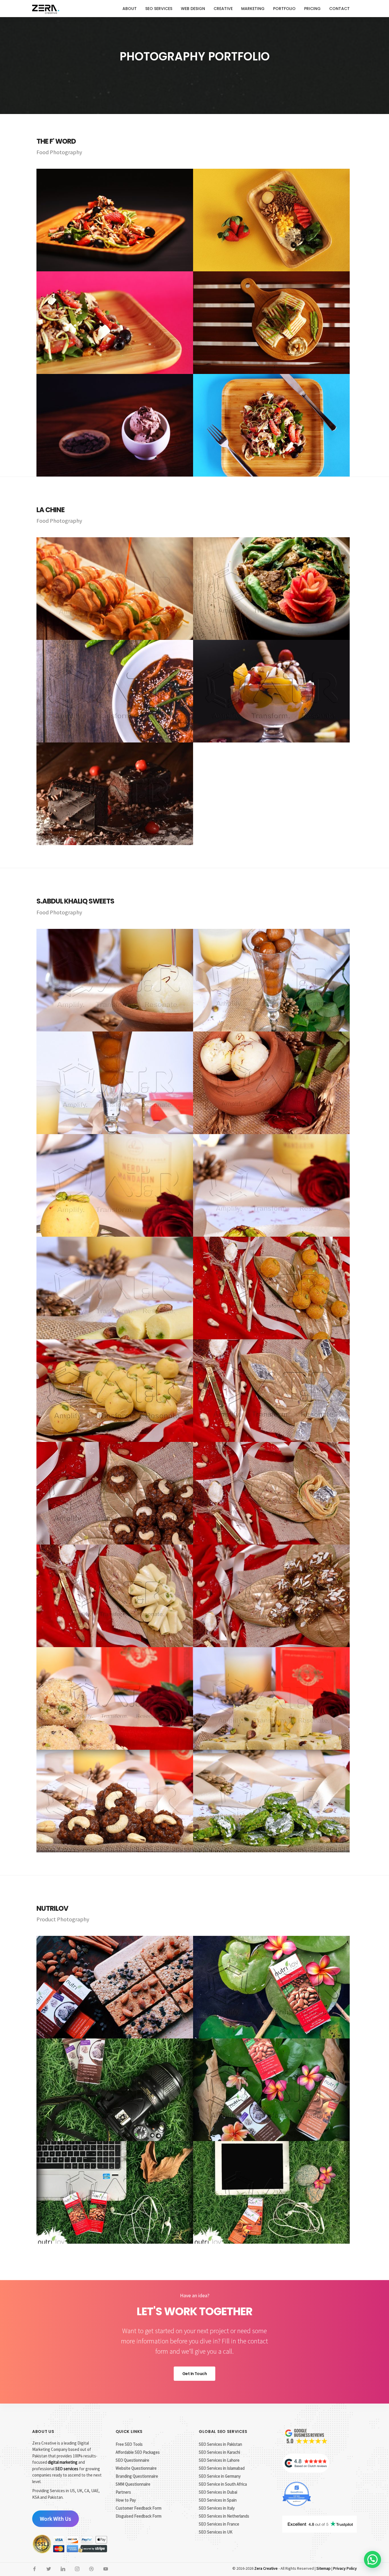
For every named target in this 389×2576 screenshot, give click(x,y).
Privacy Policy (345, 2568)
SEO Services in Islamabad (222, 2468)
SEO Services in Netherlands (224, 2516)
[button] (372, 2559)
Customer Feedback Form (139, 2508)
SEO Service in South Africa (223, 2484)
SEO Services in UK (216, 2532)
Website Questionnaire (136, 2468)
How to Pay (126, 2500)
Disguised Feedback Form (139, 2516)
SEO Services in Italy (217, 2508)
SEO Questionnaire (132, 2460)
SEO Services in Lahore (219, 2460)
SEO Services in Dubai (218, 2492)
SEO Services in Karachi (219, 2452)
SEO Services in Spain (218, 2500)
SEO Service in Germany (220, 2476)
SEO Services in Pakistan (220, 2444)
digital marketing (63, 2462)
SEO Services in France (219, 2524)
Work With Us (55, 2519)
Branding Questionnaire (137, 2476)
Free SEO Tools (129, 2444)
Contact (339, 9)
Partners (123, 2492)
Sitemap (324, 2568)
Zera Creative (266, 2568)
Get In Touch (195, 2374)
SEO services (67, 2469)
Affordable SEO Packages (138, 2452)
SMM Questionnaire (133, 2484)
